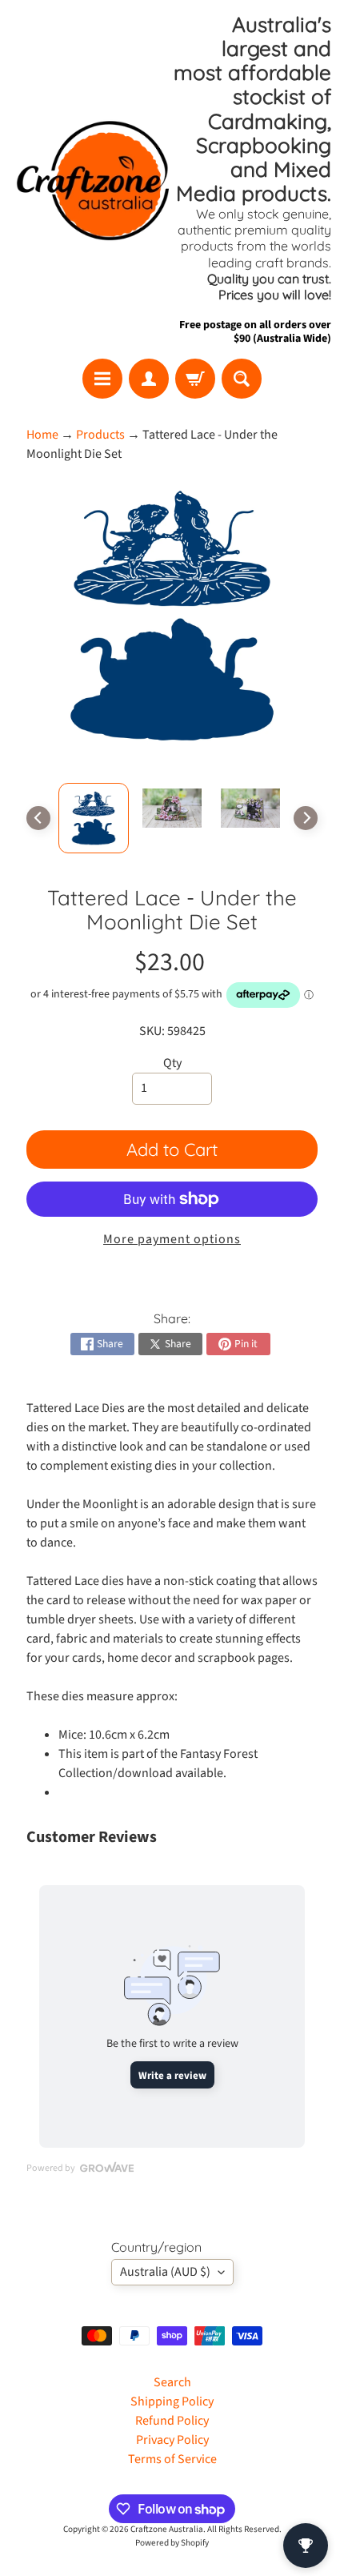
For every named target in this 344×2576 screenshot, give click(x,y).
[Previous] (38, 818)
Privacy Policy (172, 2440)
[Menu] (102, 379)
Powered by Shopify (172, 2543)
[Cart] (195, 379)
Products (100, 435)
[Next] (306, 818)
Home (42, 435)
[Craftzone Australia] (92, 179)
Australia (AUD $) (165, 2272)
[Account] (149, 379)
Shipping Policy (172, 2401)
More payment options (172, 1239)
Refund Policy (172, 2421)
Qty (172, 1063)
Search (172, 2382)
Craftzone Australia (167, 2529)
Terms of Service (172, 2459)
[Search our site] (242, 379)
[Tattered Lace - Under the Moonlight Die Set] (94, 818)
